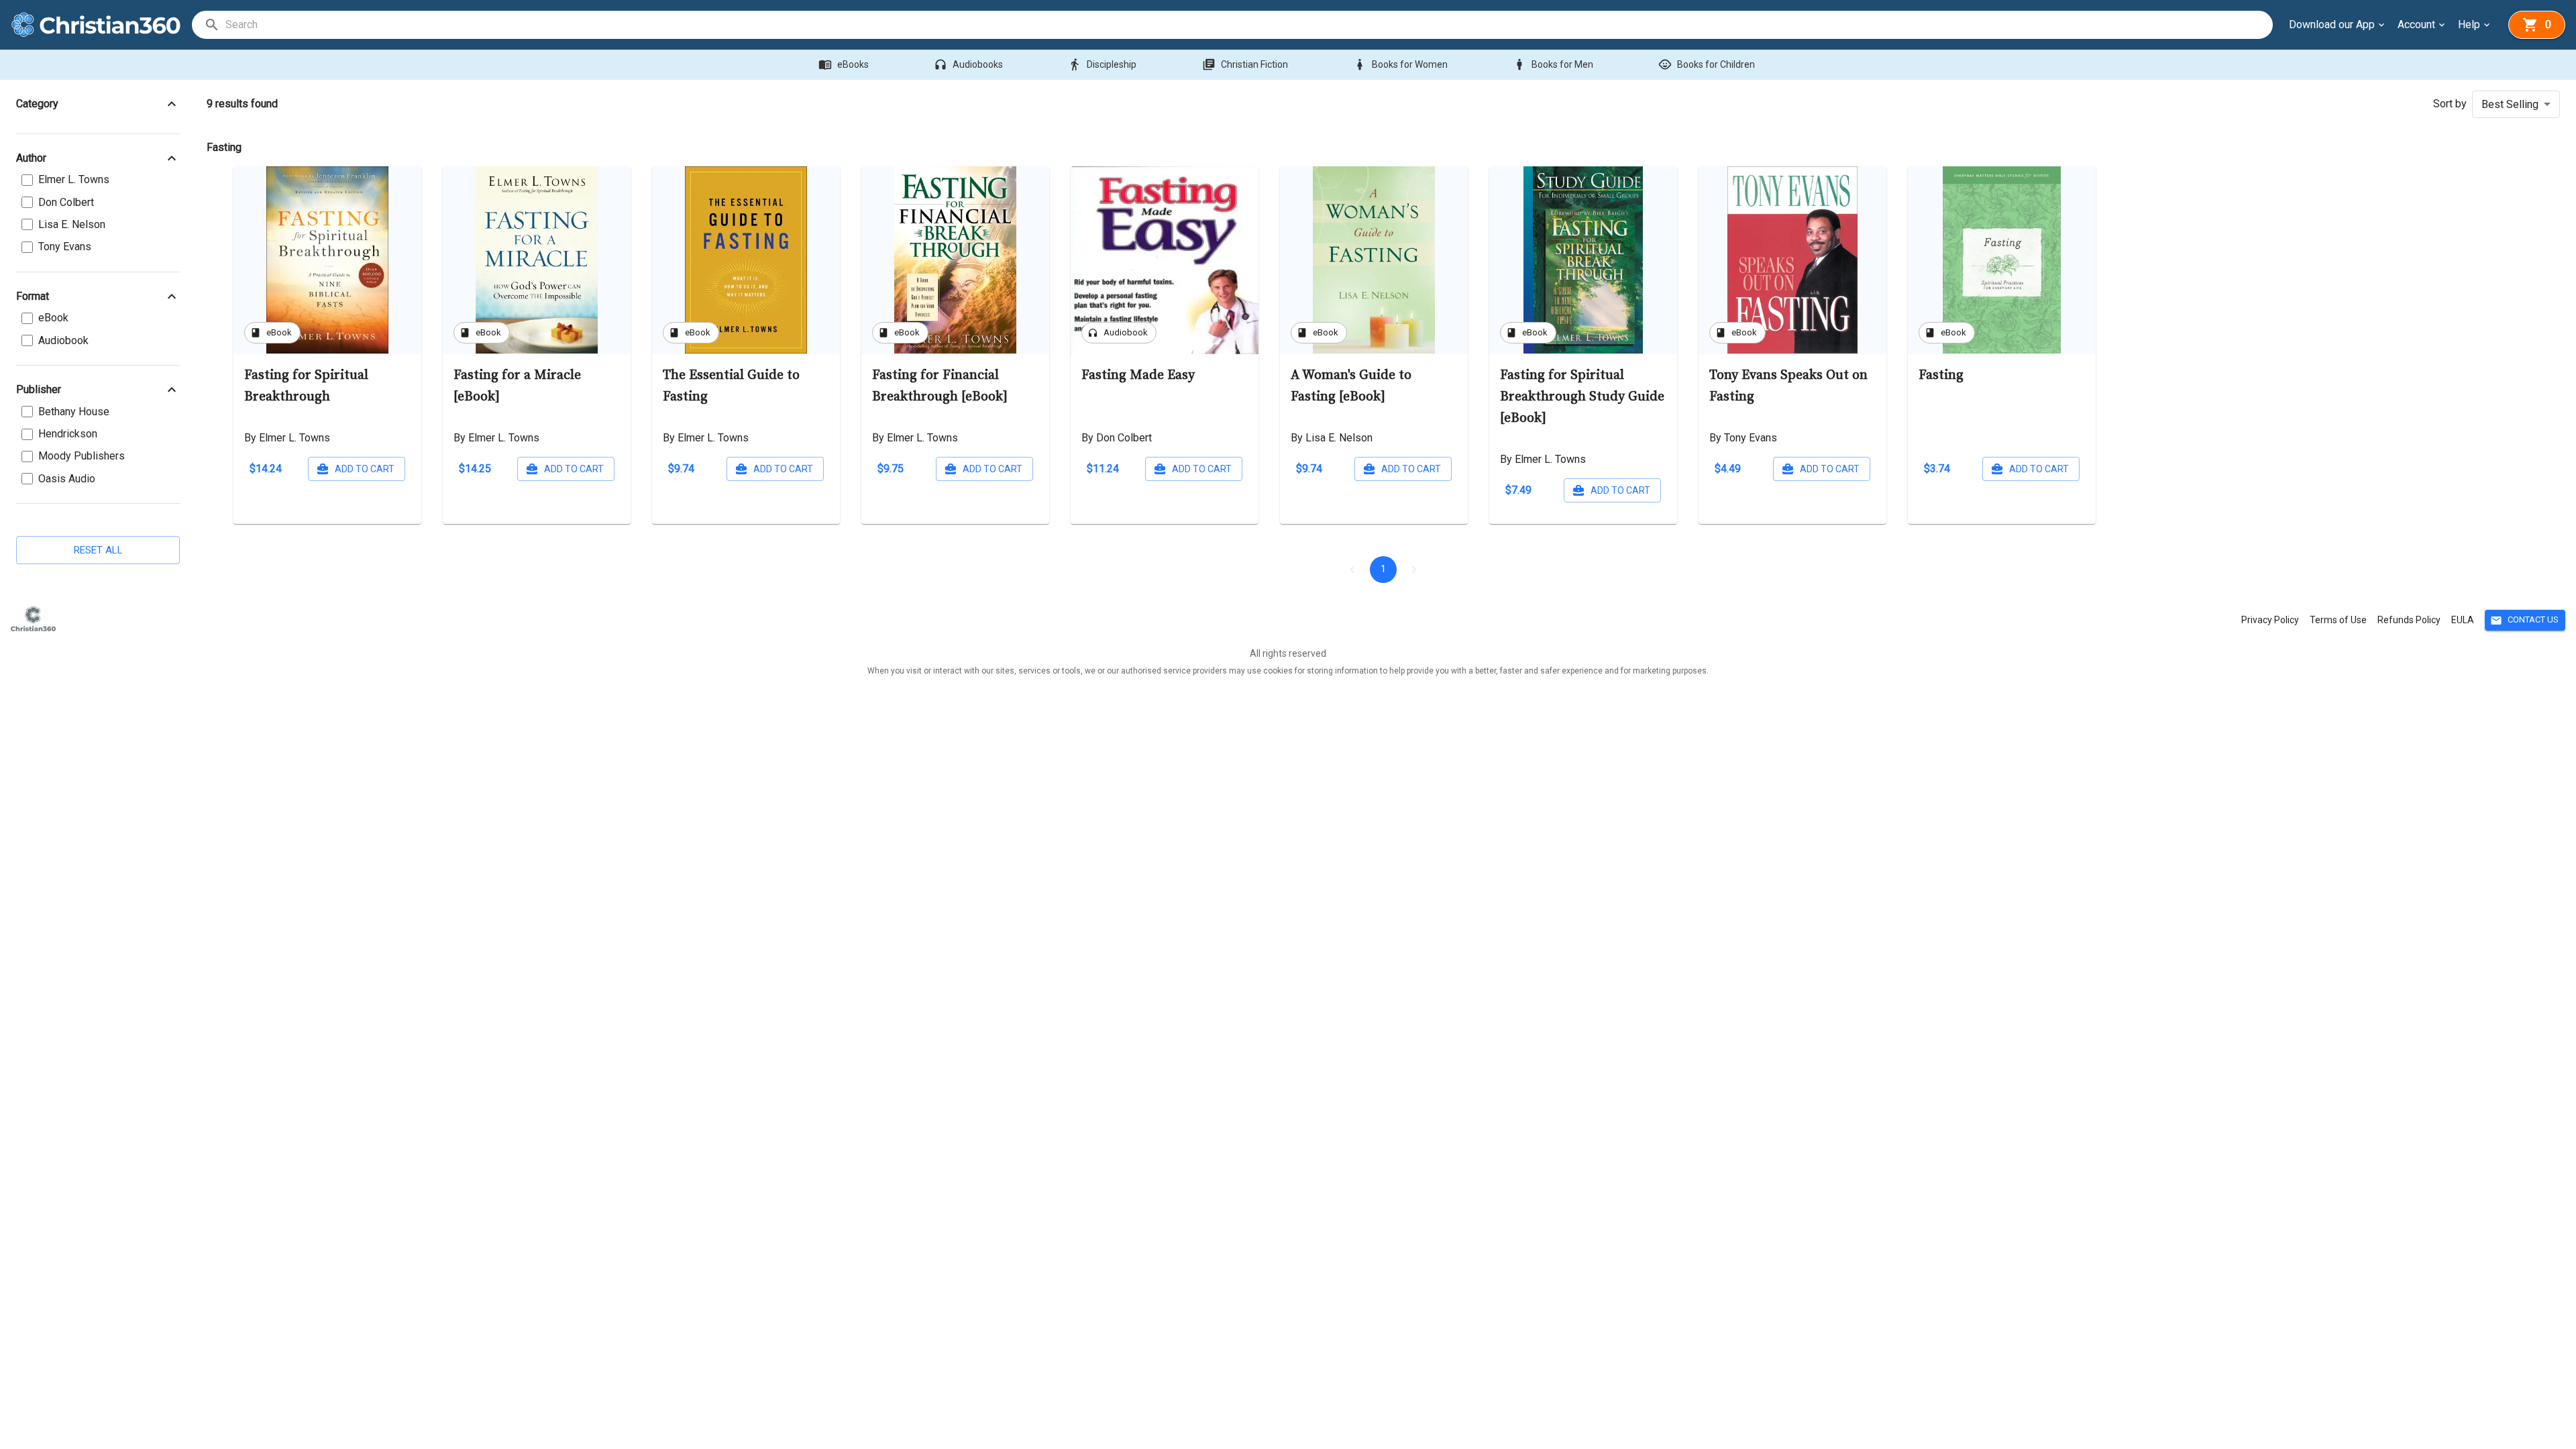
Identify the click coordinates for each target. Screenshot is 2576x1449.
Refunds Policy (2409, 620)
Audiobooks (968, 64)
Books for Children (1707, 64)
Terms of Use (2338, 620)
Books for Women (1400, 64)
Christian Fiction (1245, 64)
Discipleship (1102, 64)
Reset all (98, 550)
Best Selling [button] (2510, 104)
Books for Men (1553, 64)
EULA (2463, 620)
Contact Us (2524, 621)
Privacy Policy (2270, 620)
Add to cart (365, 469)
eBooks (844, 64)
